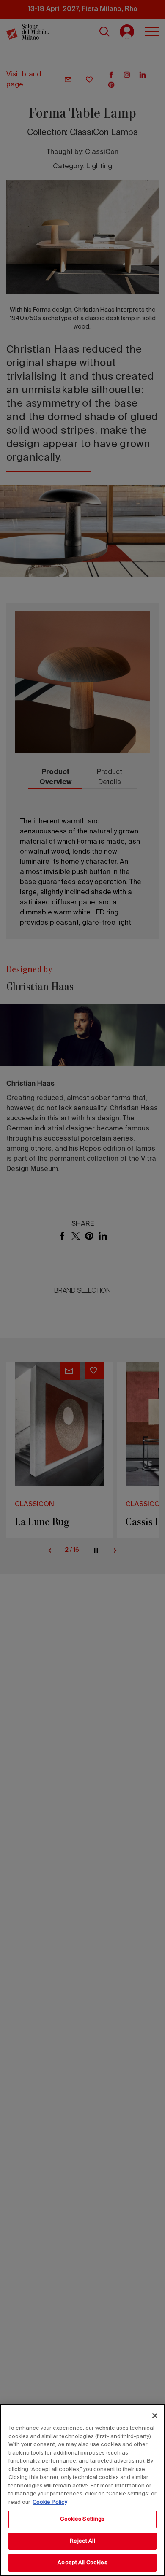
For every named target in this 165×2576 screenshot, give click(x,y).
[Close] (155, 2416)
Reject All (82, 2541)
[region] (82, 2490)
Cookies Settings (82, 2519)
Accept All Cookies (82, 2563)
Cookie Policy (50, 2502)
